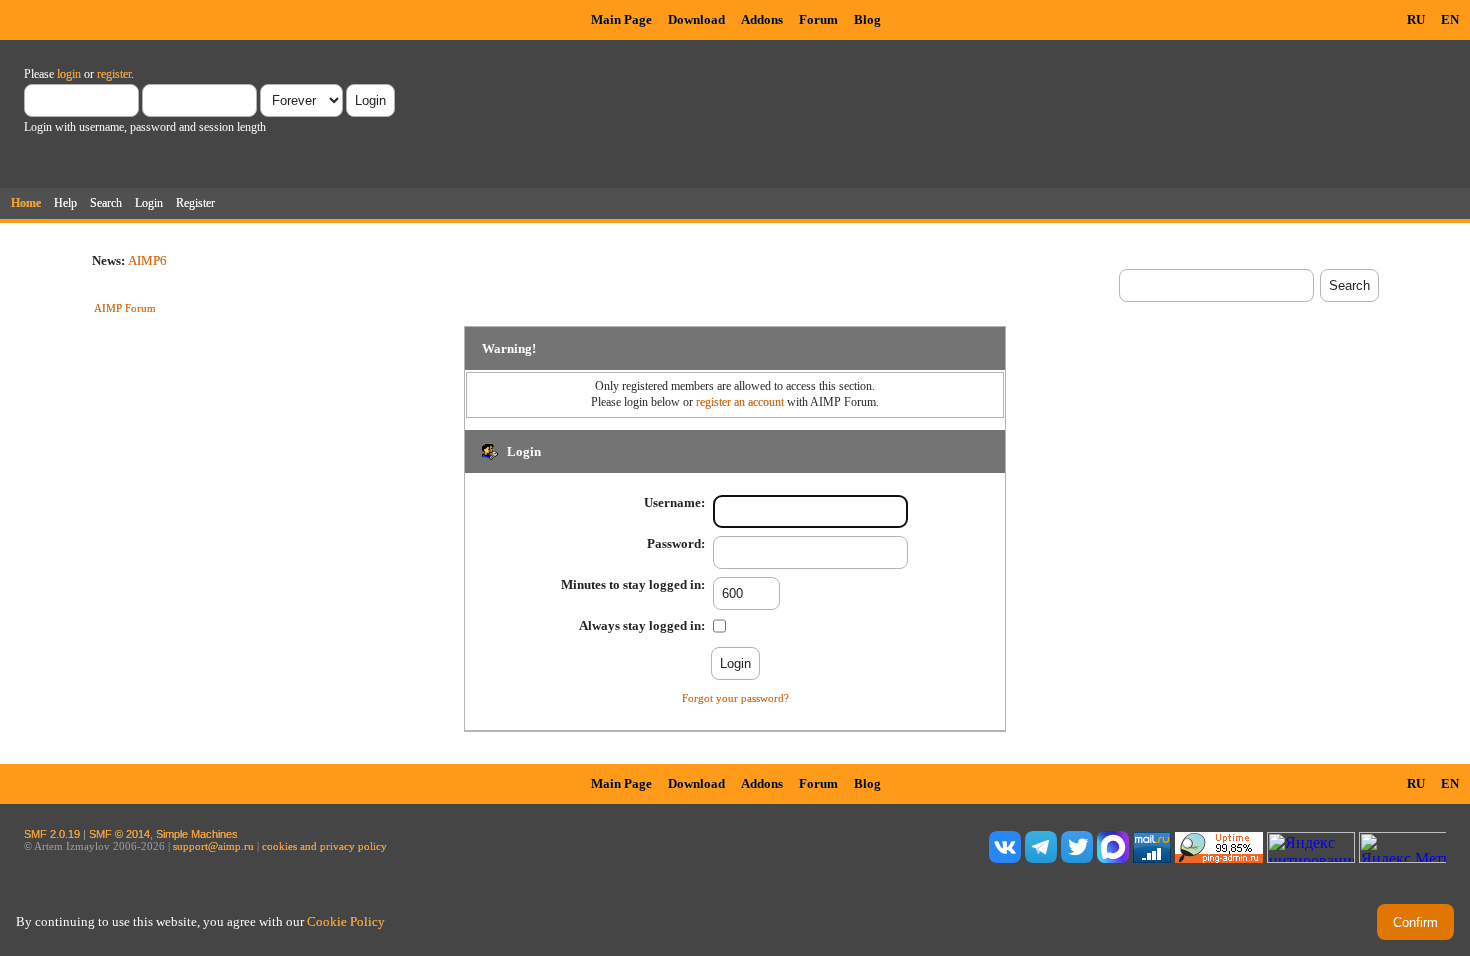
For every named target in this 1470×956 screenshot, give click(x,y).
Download (696, 19)
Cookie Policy (346, 921)
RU (1416, 19)
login (69, 74)
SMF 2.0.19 (52, 834)
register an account (740, 402)
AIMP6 (147, 260)
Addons (762, 19)
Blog (867, 19)
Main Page (621, 19)
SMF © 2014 (119, 834)
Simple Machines (197, 834)
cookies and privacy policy (324, 846)
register (114, 74)
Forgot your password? (735, 698)
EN (1450, 19)
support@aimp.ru (213, 846)
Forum (818, 19)
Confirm (1415, 922)
